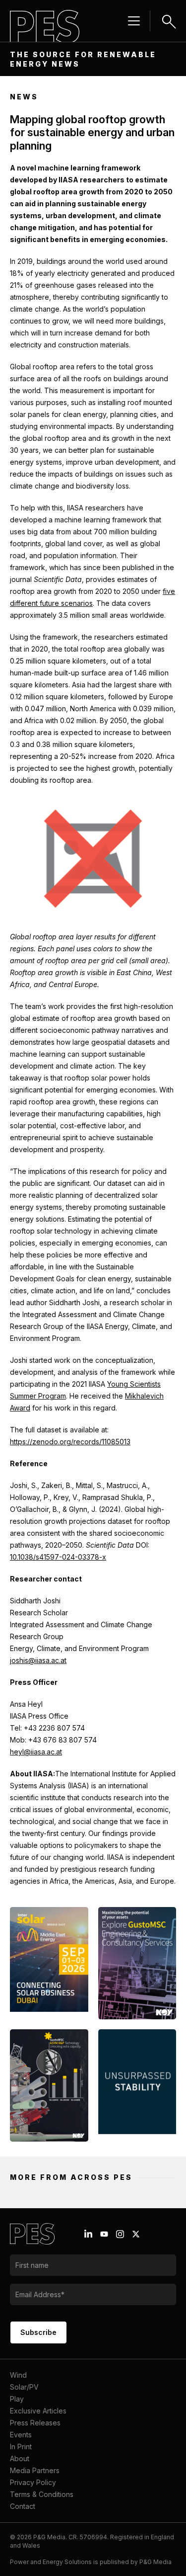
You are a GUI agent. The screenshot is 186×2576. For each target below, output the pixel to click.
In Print (21, 2447)
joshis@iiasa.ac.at (38, 1660)
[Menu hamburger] (134, 21)
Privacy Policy (33, 2482)
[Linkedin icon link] (88, 2234)
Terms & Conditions (42, 2494)
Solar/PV (24, 2387)
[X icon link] (136, 2234)
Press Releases (35, 2423)
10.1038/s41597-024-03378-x (58, 1557)
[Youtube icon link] (104, 2234)
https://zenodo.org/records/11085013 (70, 1442)
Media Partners (35, 2470)
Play (17, 2399)
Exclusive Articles (38, 2411)
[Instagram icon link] (120, 2234)
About (20, 2458)
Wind (18, 2375)
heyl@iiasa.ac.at (36, 1752)
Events (21, 2435)
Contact (23, 2506)
